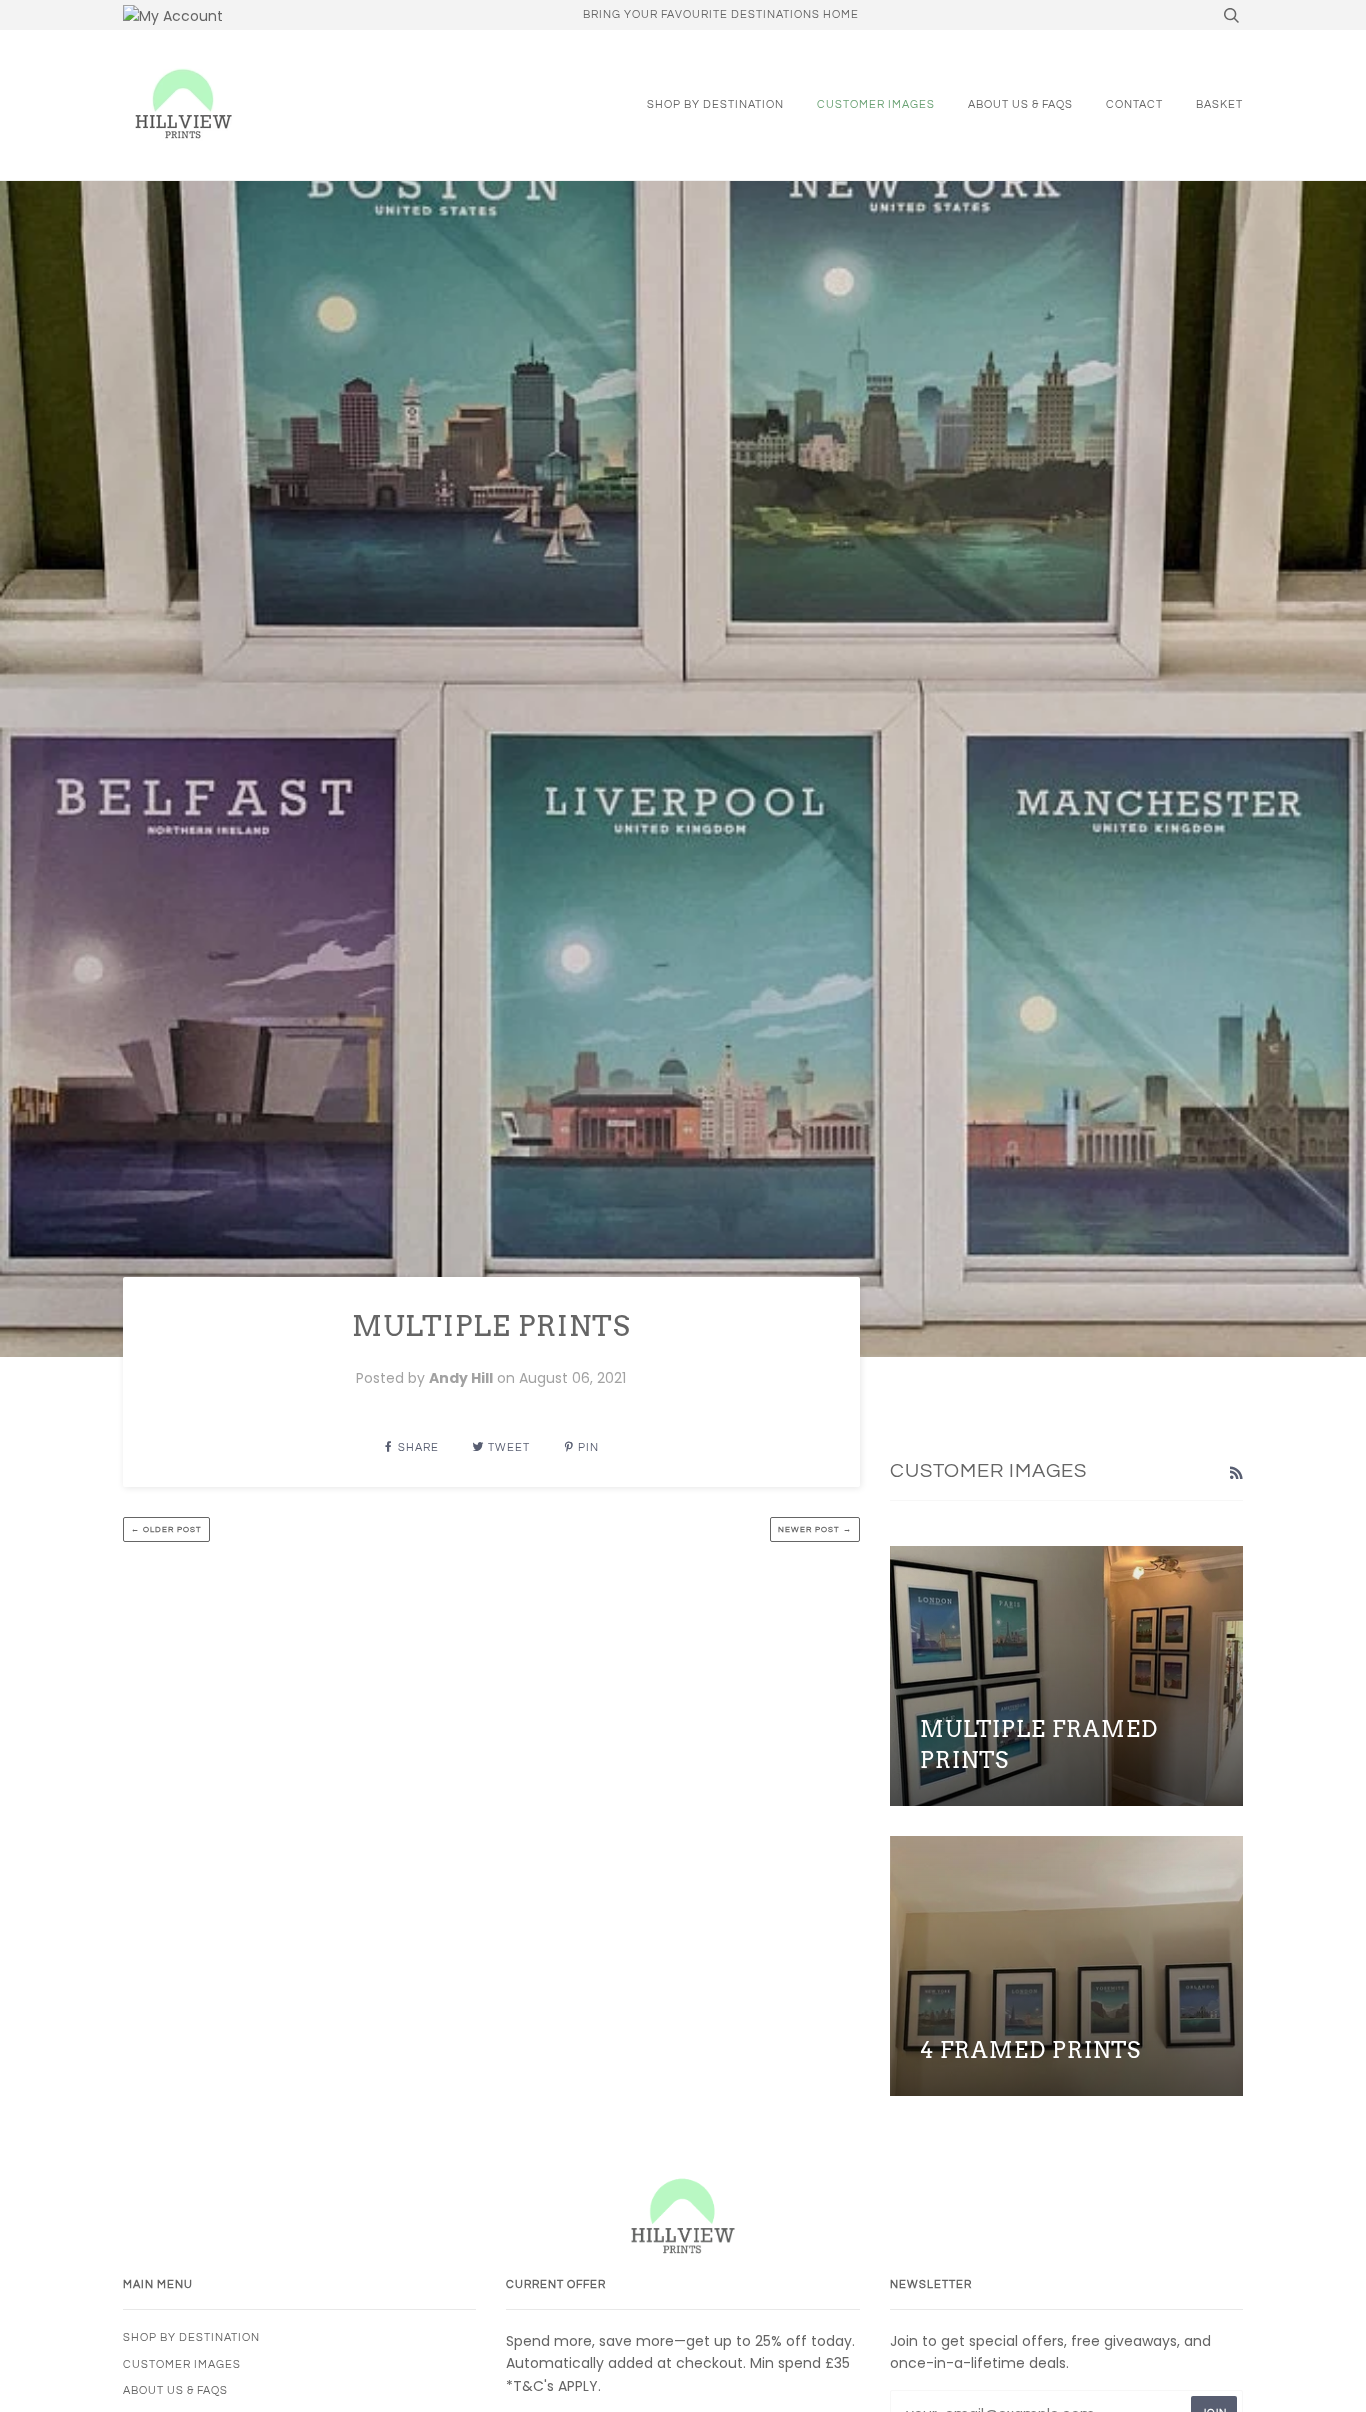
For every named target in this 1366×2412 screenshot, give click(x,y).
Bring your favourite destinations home (721, 14)
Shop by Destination (715, 104)
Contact (1134, 104)
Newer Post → (815, 1529)
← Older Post (166, 1529)
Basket (1219, 104)
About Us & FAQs (1020, 104)
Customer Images (876, 104)
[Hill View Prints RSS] (1236, 1473)
